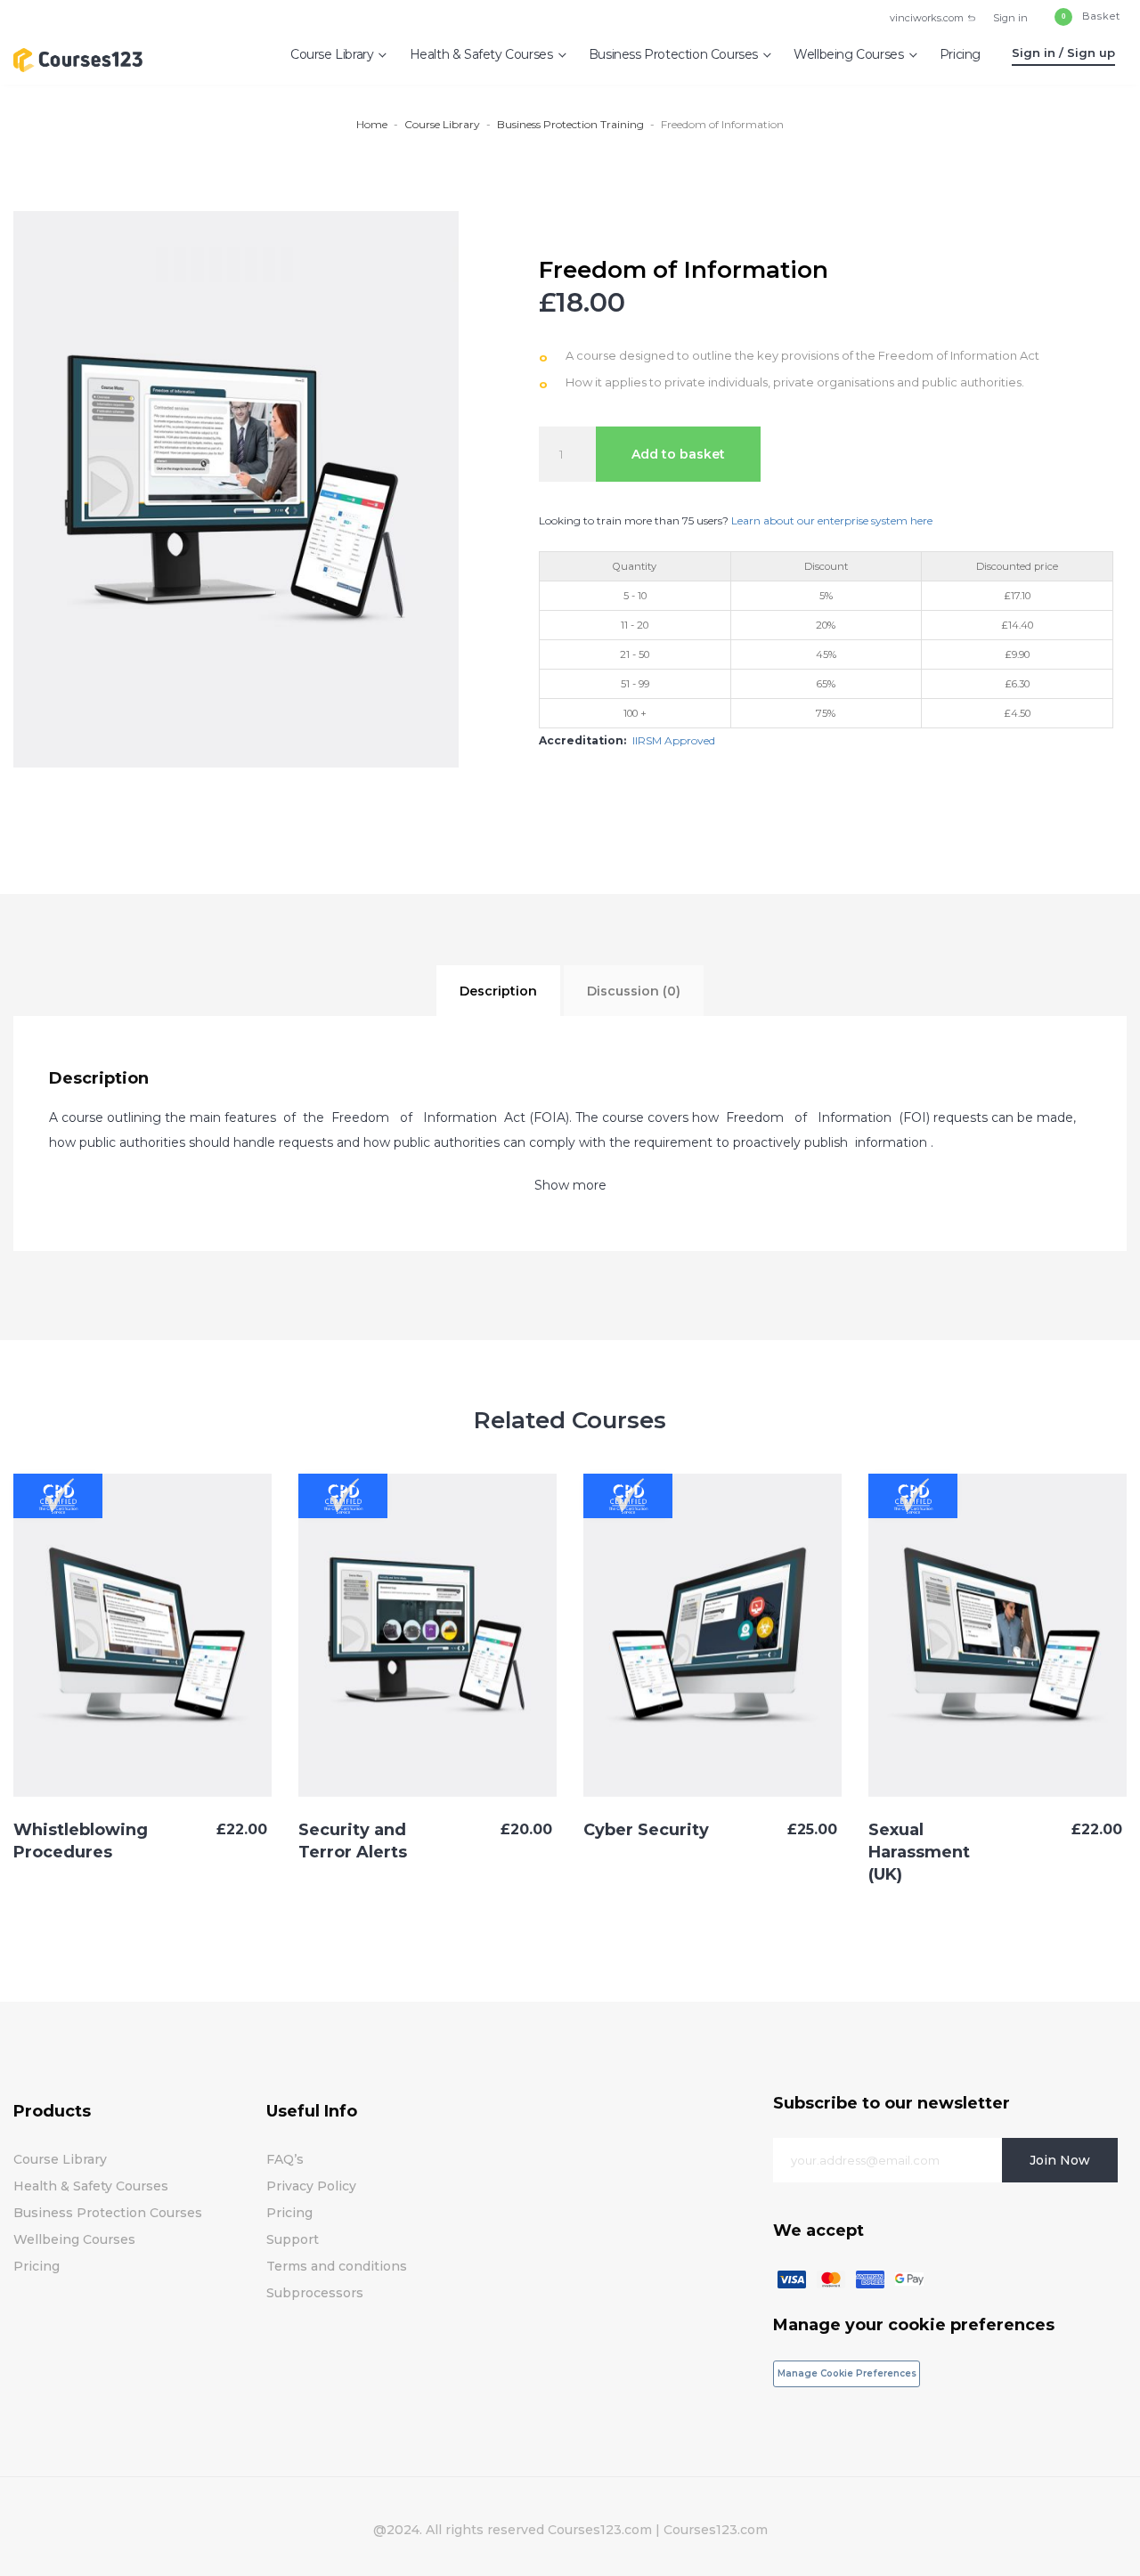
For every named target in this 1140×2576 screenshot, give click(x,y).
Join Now (1060, 2160)
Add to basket (678, 454)
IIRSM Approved (674, 740)
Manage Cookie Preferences (847, 2373)
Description (498, 991)
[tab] (498, 991)
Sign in (1010, 18)
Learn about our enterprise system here (831, 520)
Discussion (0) (634, 991)
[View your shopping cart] (1086, 18)
